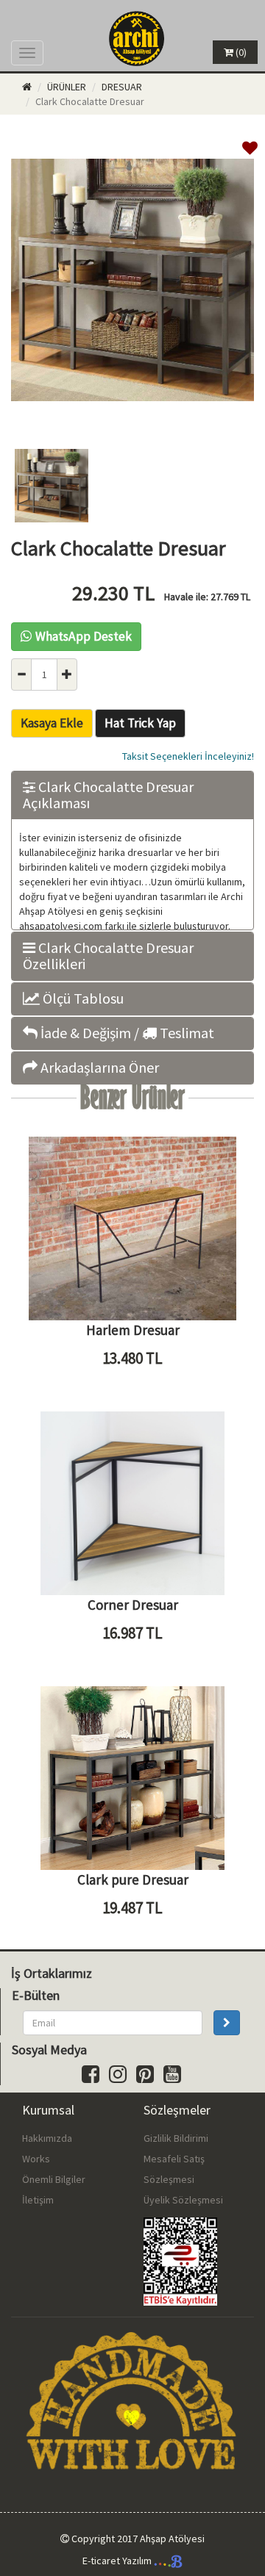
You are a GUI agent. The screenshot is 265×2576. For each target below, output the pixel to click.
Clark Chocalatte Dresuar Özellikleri (108, 956)
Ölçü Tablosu (82, 999)
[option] (132, 282)
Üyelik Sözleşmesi (183, 2200)
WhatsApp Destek (84, 636)
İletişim (38, 2200)
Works (36, 2159)
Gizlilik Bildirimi (176, 2138)
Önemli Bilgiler (54, 2179)
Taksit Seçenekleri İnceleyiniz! (188, 756)
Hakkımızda (47, 2138)
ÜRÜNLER (67, 87)
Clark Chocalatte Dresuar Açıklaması (108, 795)
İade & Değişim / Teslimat (126, 1033)
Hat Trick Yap (140, 723)
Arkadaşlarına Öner (98, 1068)
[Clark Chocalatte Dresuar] (132, 423)
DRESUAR (122, 87)
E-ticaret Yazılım (118, 2561)
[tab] (132, 795)
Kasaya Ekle (52, 723)
